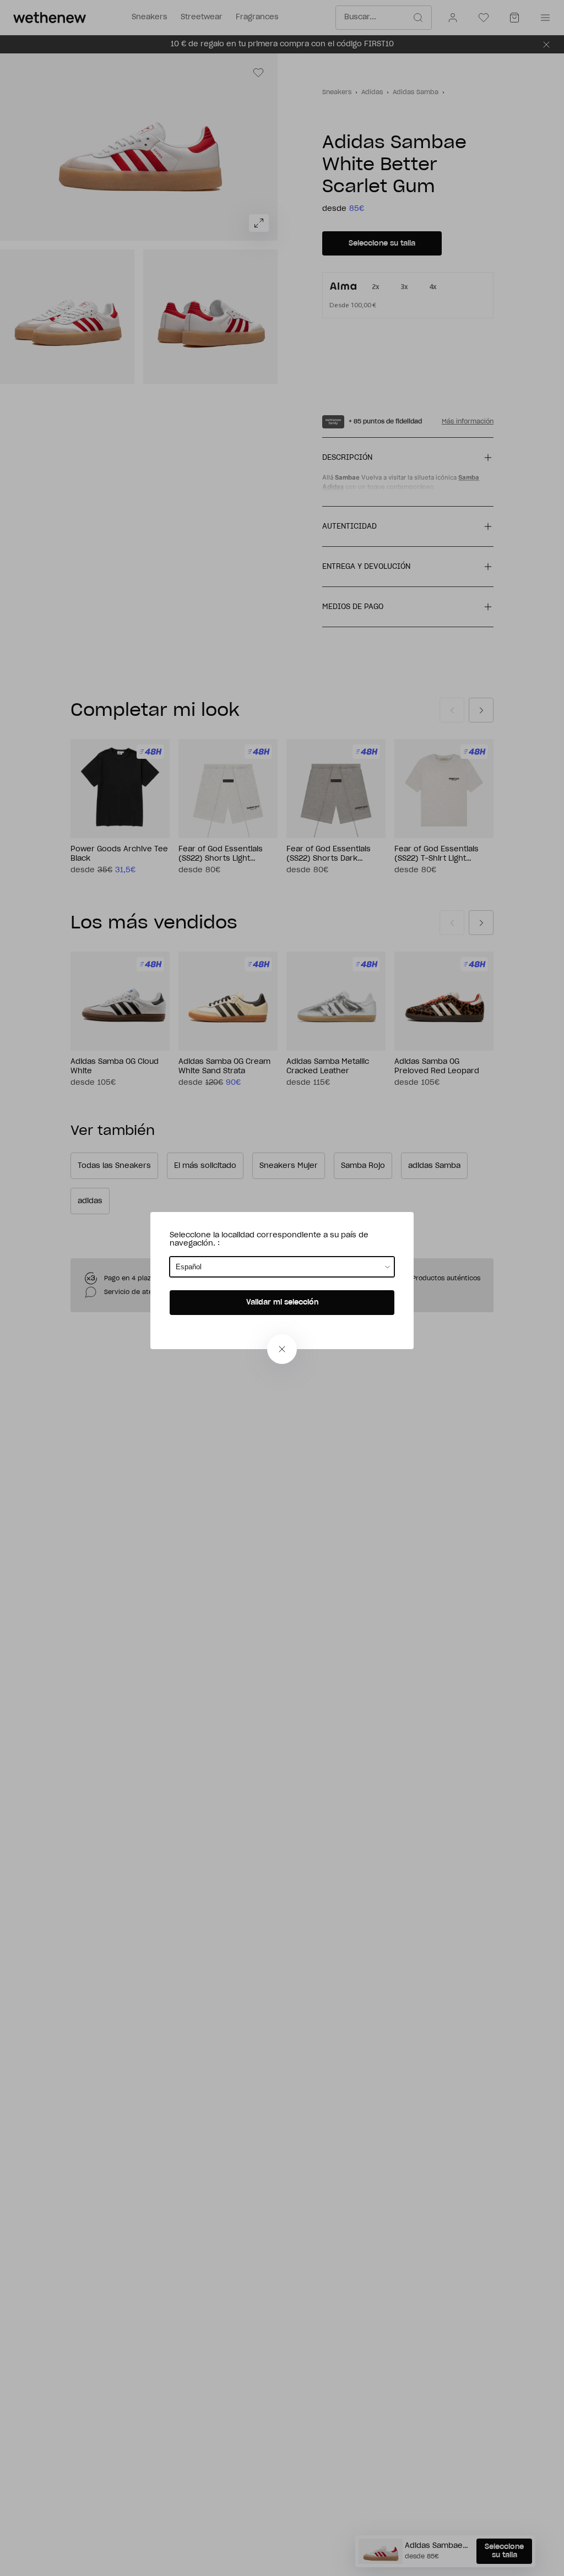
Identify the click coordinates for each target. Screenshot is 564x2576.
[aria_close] (282, 1349)
